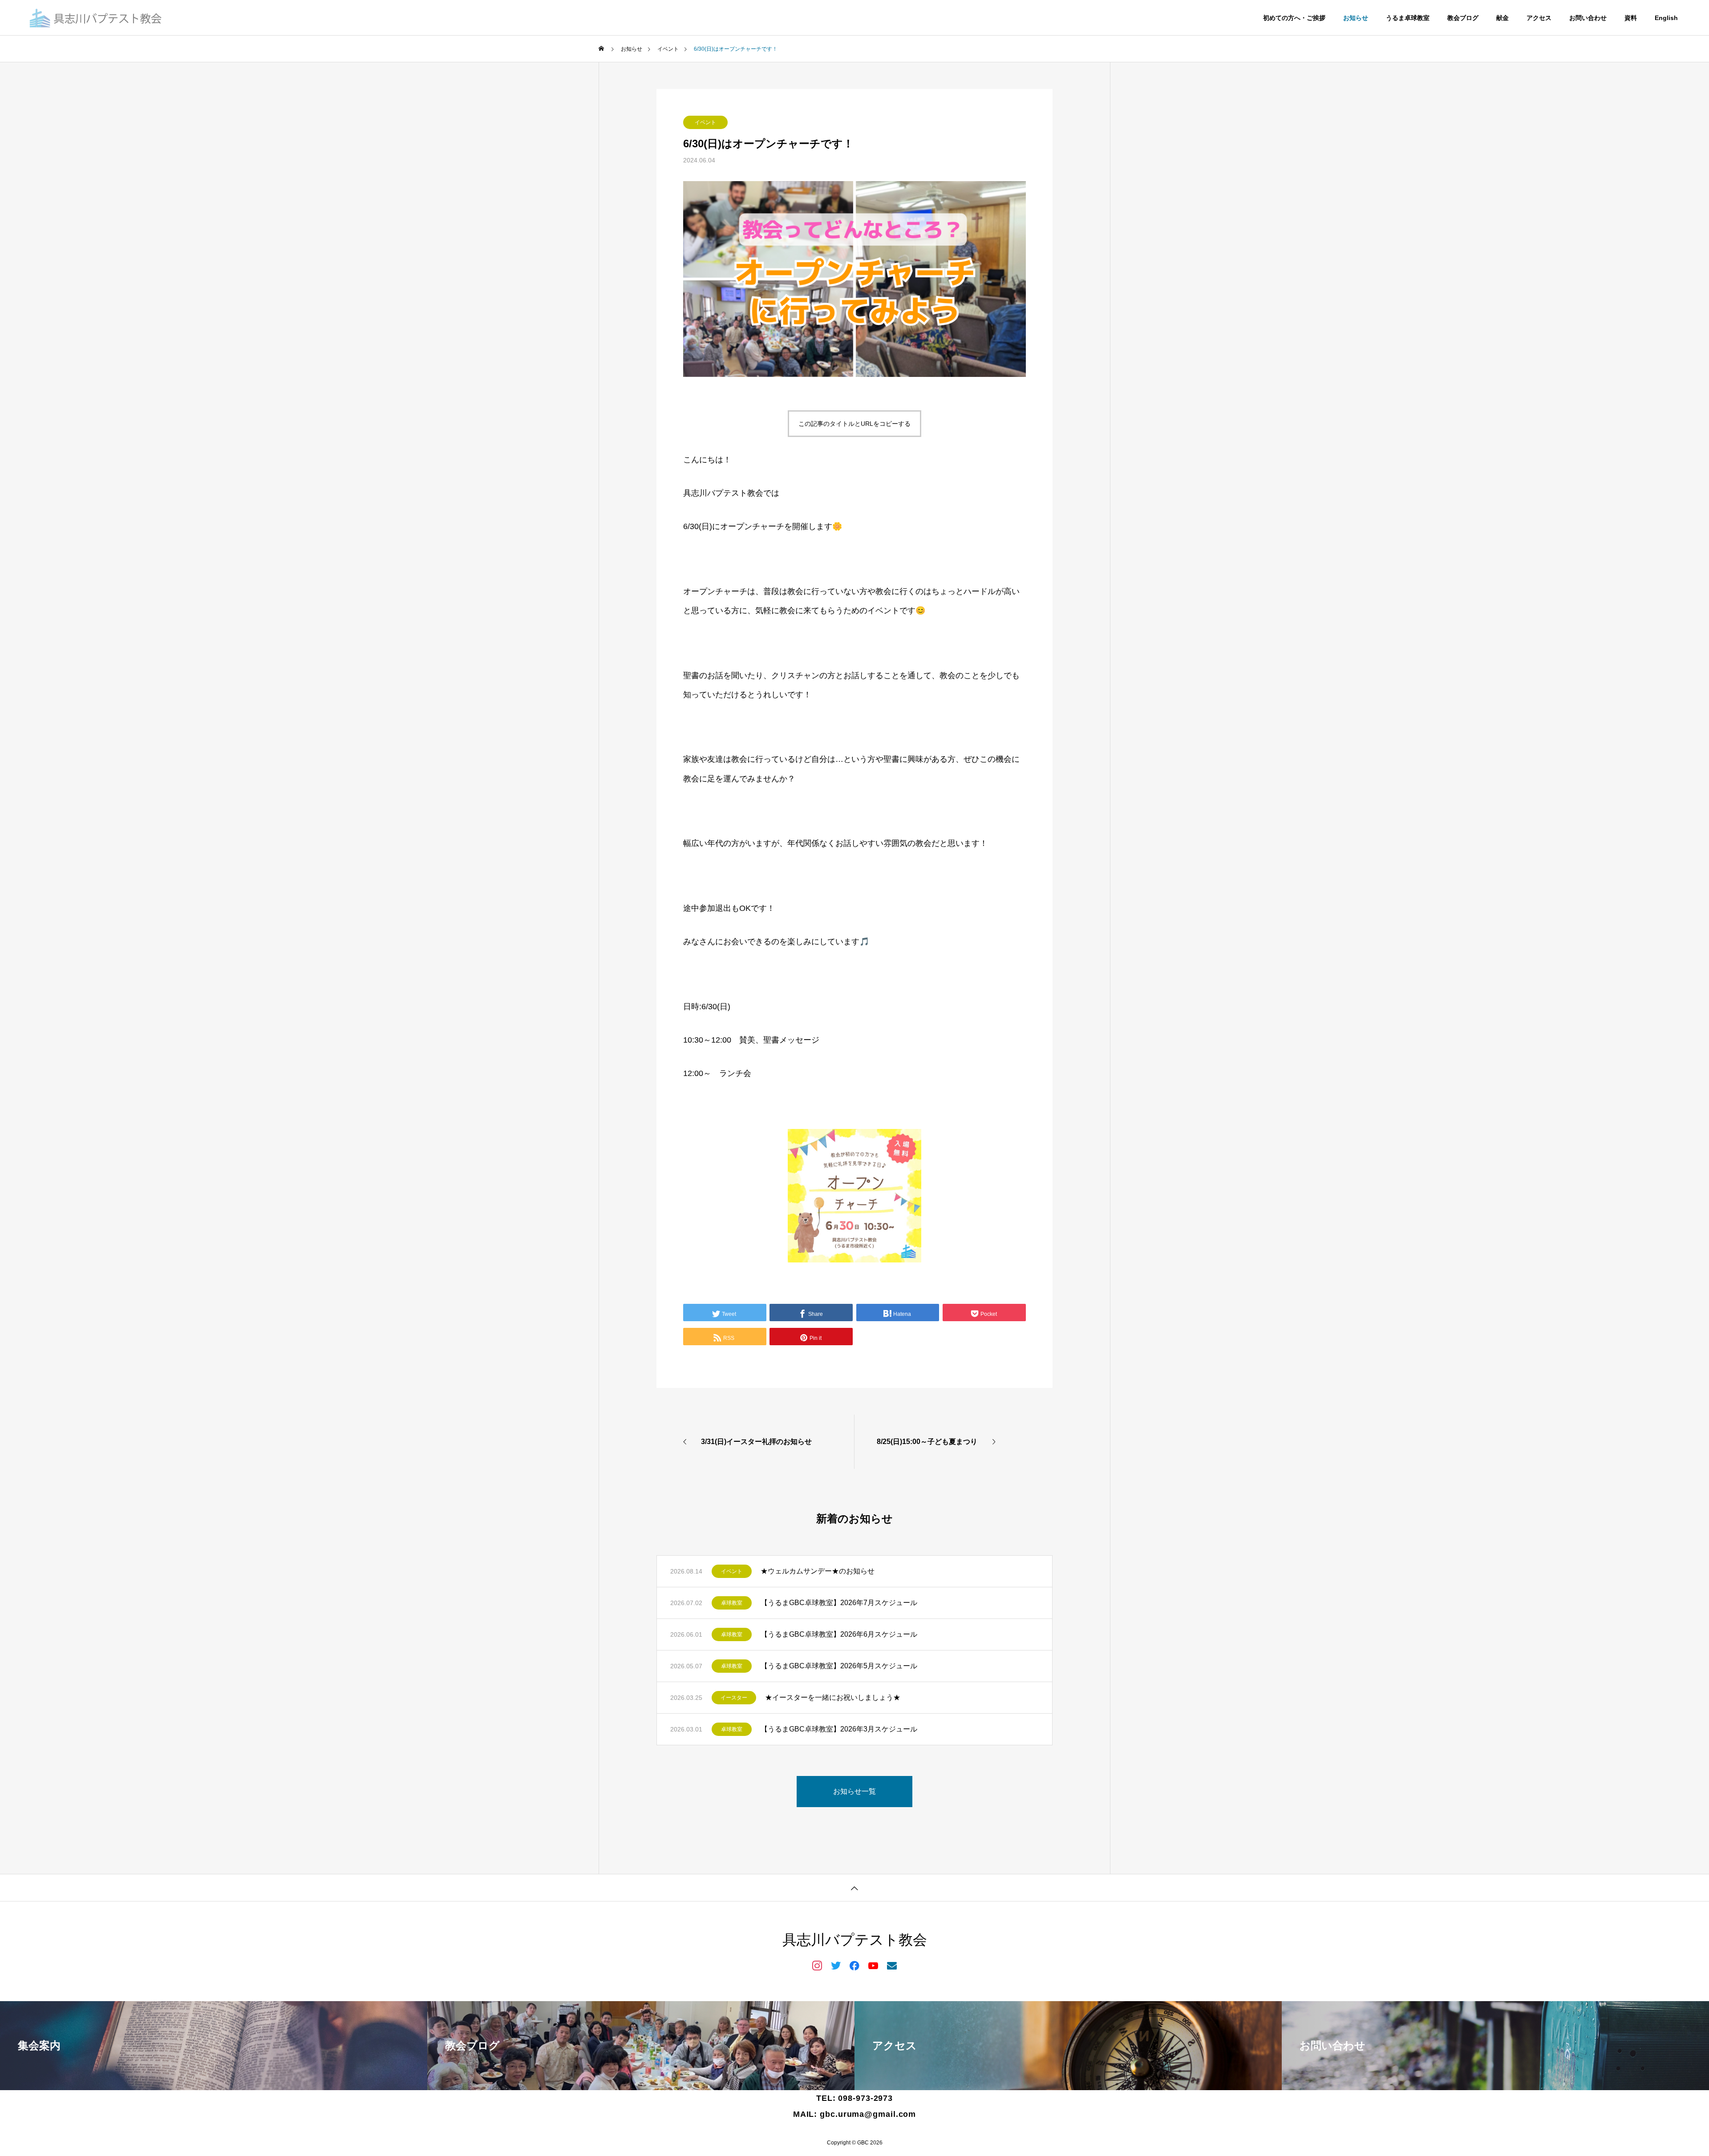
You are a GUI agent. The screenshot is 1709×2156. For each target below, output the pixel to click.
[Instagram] (817, 1965)
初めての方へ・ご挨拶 (1294, 18)
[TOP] (854, 1887)
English (1666, 18)
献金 (1502, 18)
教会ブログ (1463, 18)
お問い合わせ (1588, 18)
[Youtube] (873, 1965)
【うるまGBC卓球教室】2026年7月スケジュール (839, 1603)
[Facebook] (854, 1965)
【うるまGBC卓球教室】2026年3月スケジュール (839, 1729)
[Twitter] (836, 1965)
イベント (705, 122)
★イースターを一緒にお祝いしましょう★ (833, 1697)
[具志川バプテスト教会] (96, 18)
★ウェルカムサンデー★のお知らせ (818, 1571)
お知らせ (1356, 18)
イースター (734, 1698)
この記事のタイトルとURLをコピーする (854, 424)
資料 (1631, 18)
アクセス (1539, 18)
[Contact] (892, 1965)
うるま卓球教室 (1408, 18)
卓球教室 (732, 1603)
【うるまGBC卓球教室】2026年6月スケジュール (839, 1634)
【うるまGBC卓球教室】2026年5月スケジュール (839, 1666)
